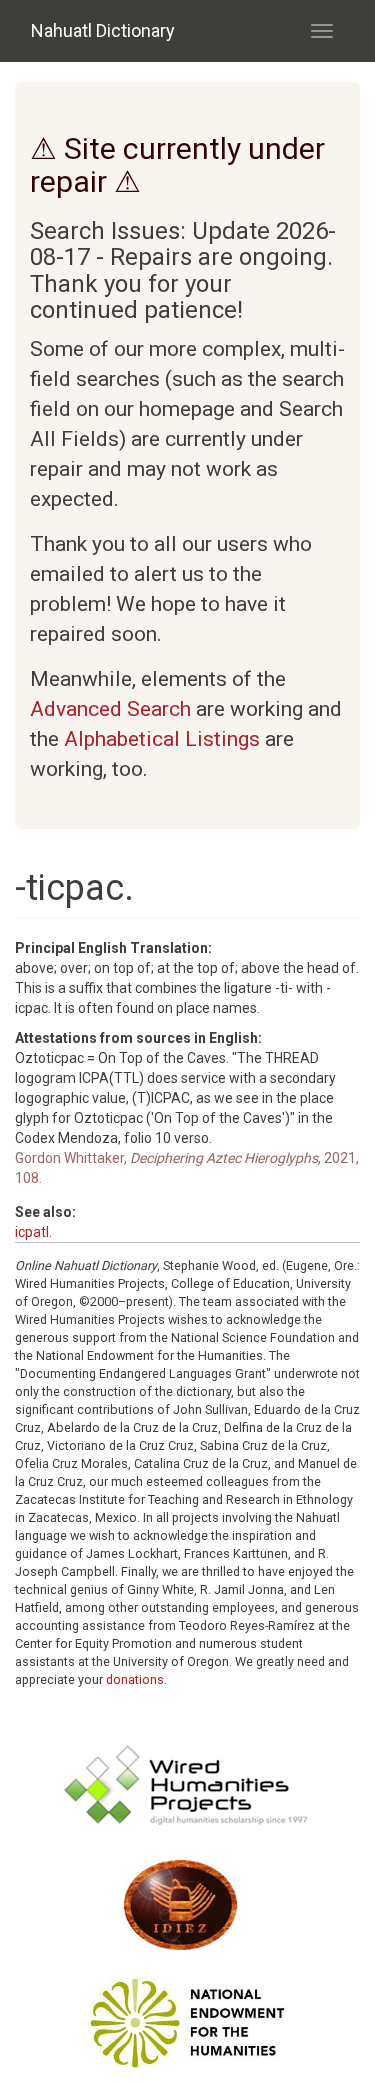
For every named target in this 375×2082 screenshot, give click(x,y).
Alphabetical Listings (162, 739)
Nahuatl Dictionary (103, 30)
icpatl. (33, 1232)
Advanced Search (110, 709)
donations (135, 1679)
